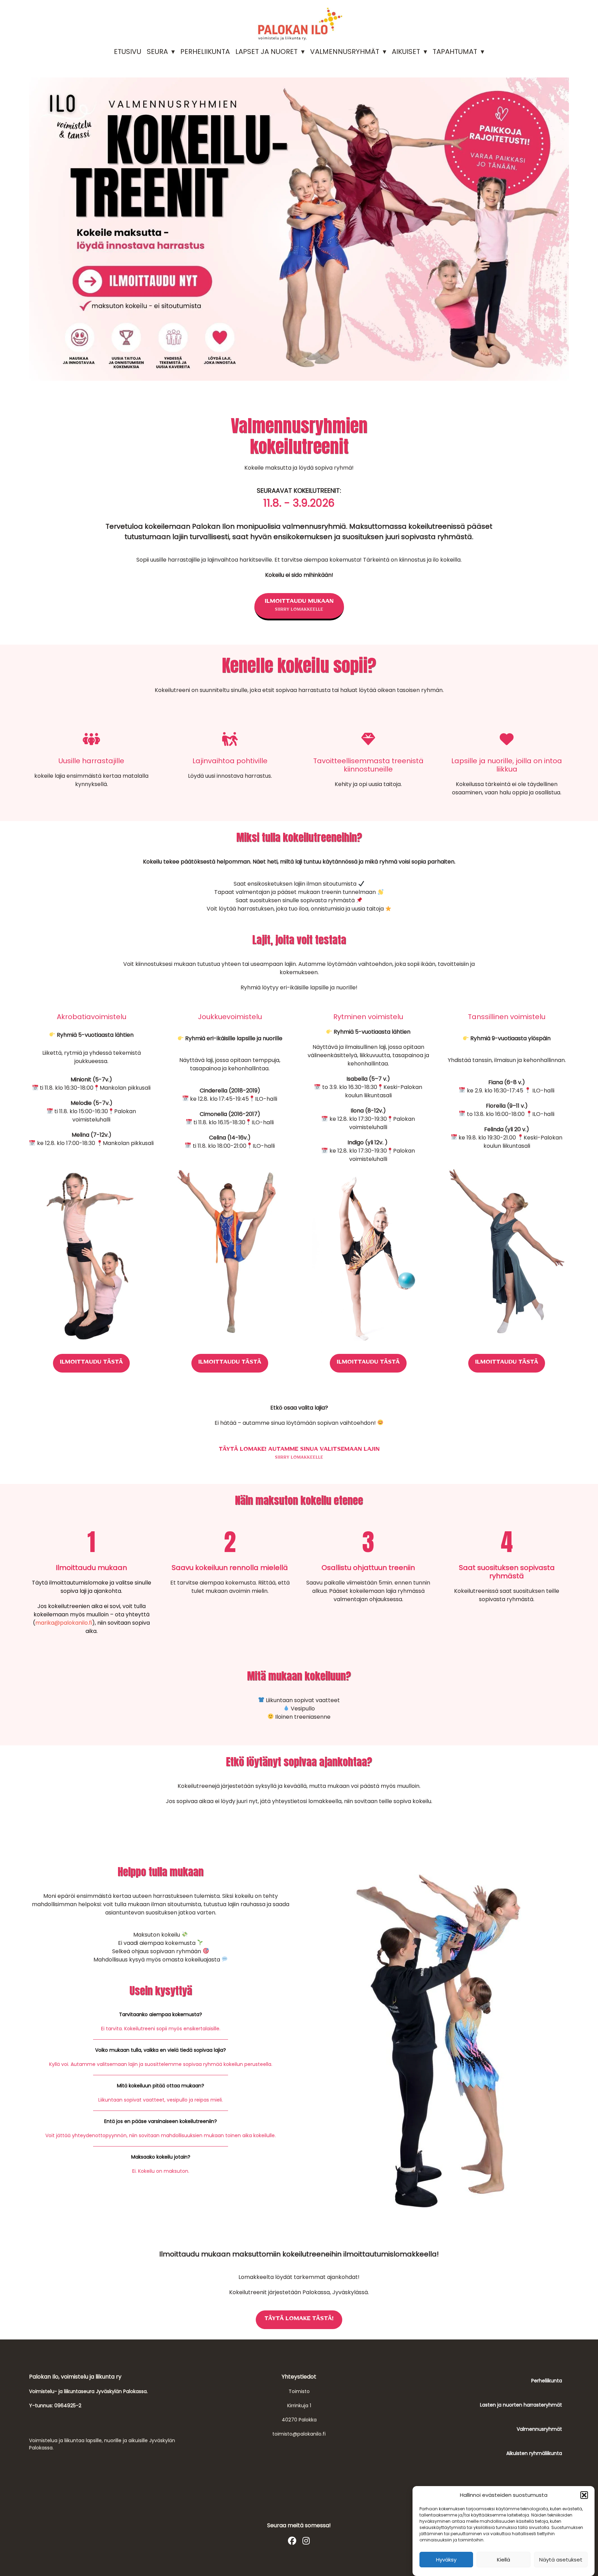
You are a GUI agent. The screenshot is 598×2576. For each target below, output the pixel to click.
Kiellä (504, 2560)
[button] (584, 2495)
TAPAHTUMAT (455, 52)
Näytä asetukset (561, 2560)
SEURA (157, 52)
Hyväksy (446, 2560)
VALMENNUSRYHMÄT (345, 52)
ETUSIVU (128, 52)
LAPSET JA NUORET (266, 52)
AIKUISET (406, 52)
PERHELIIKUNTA (205, 52)
